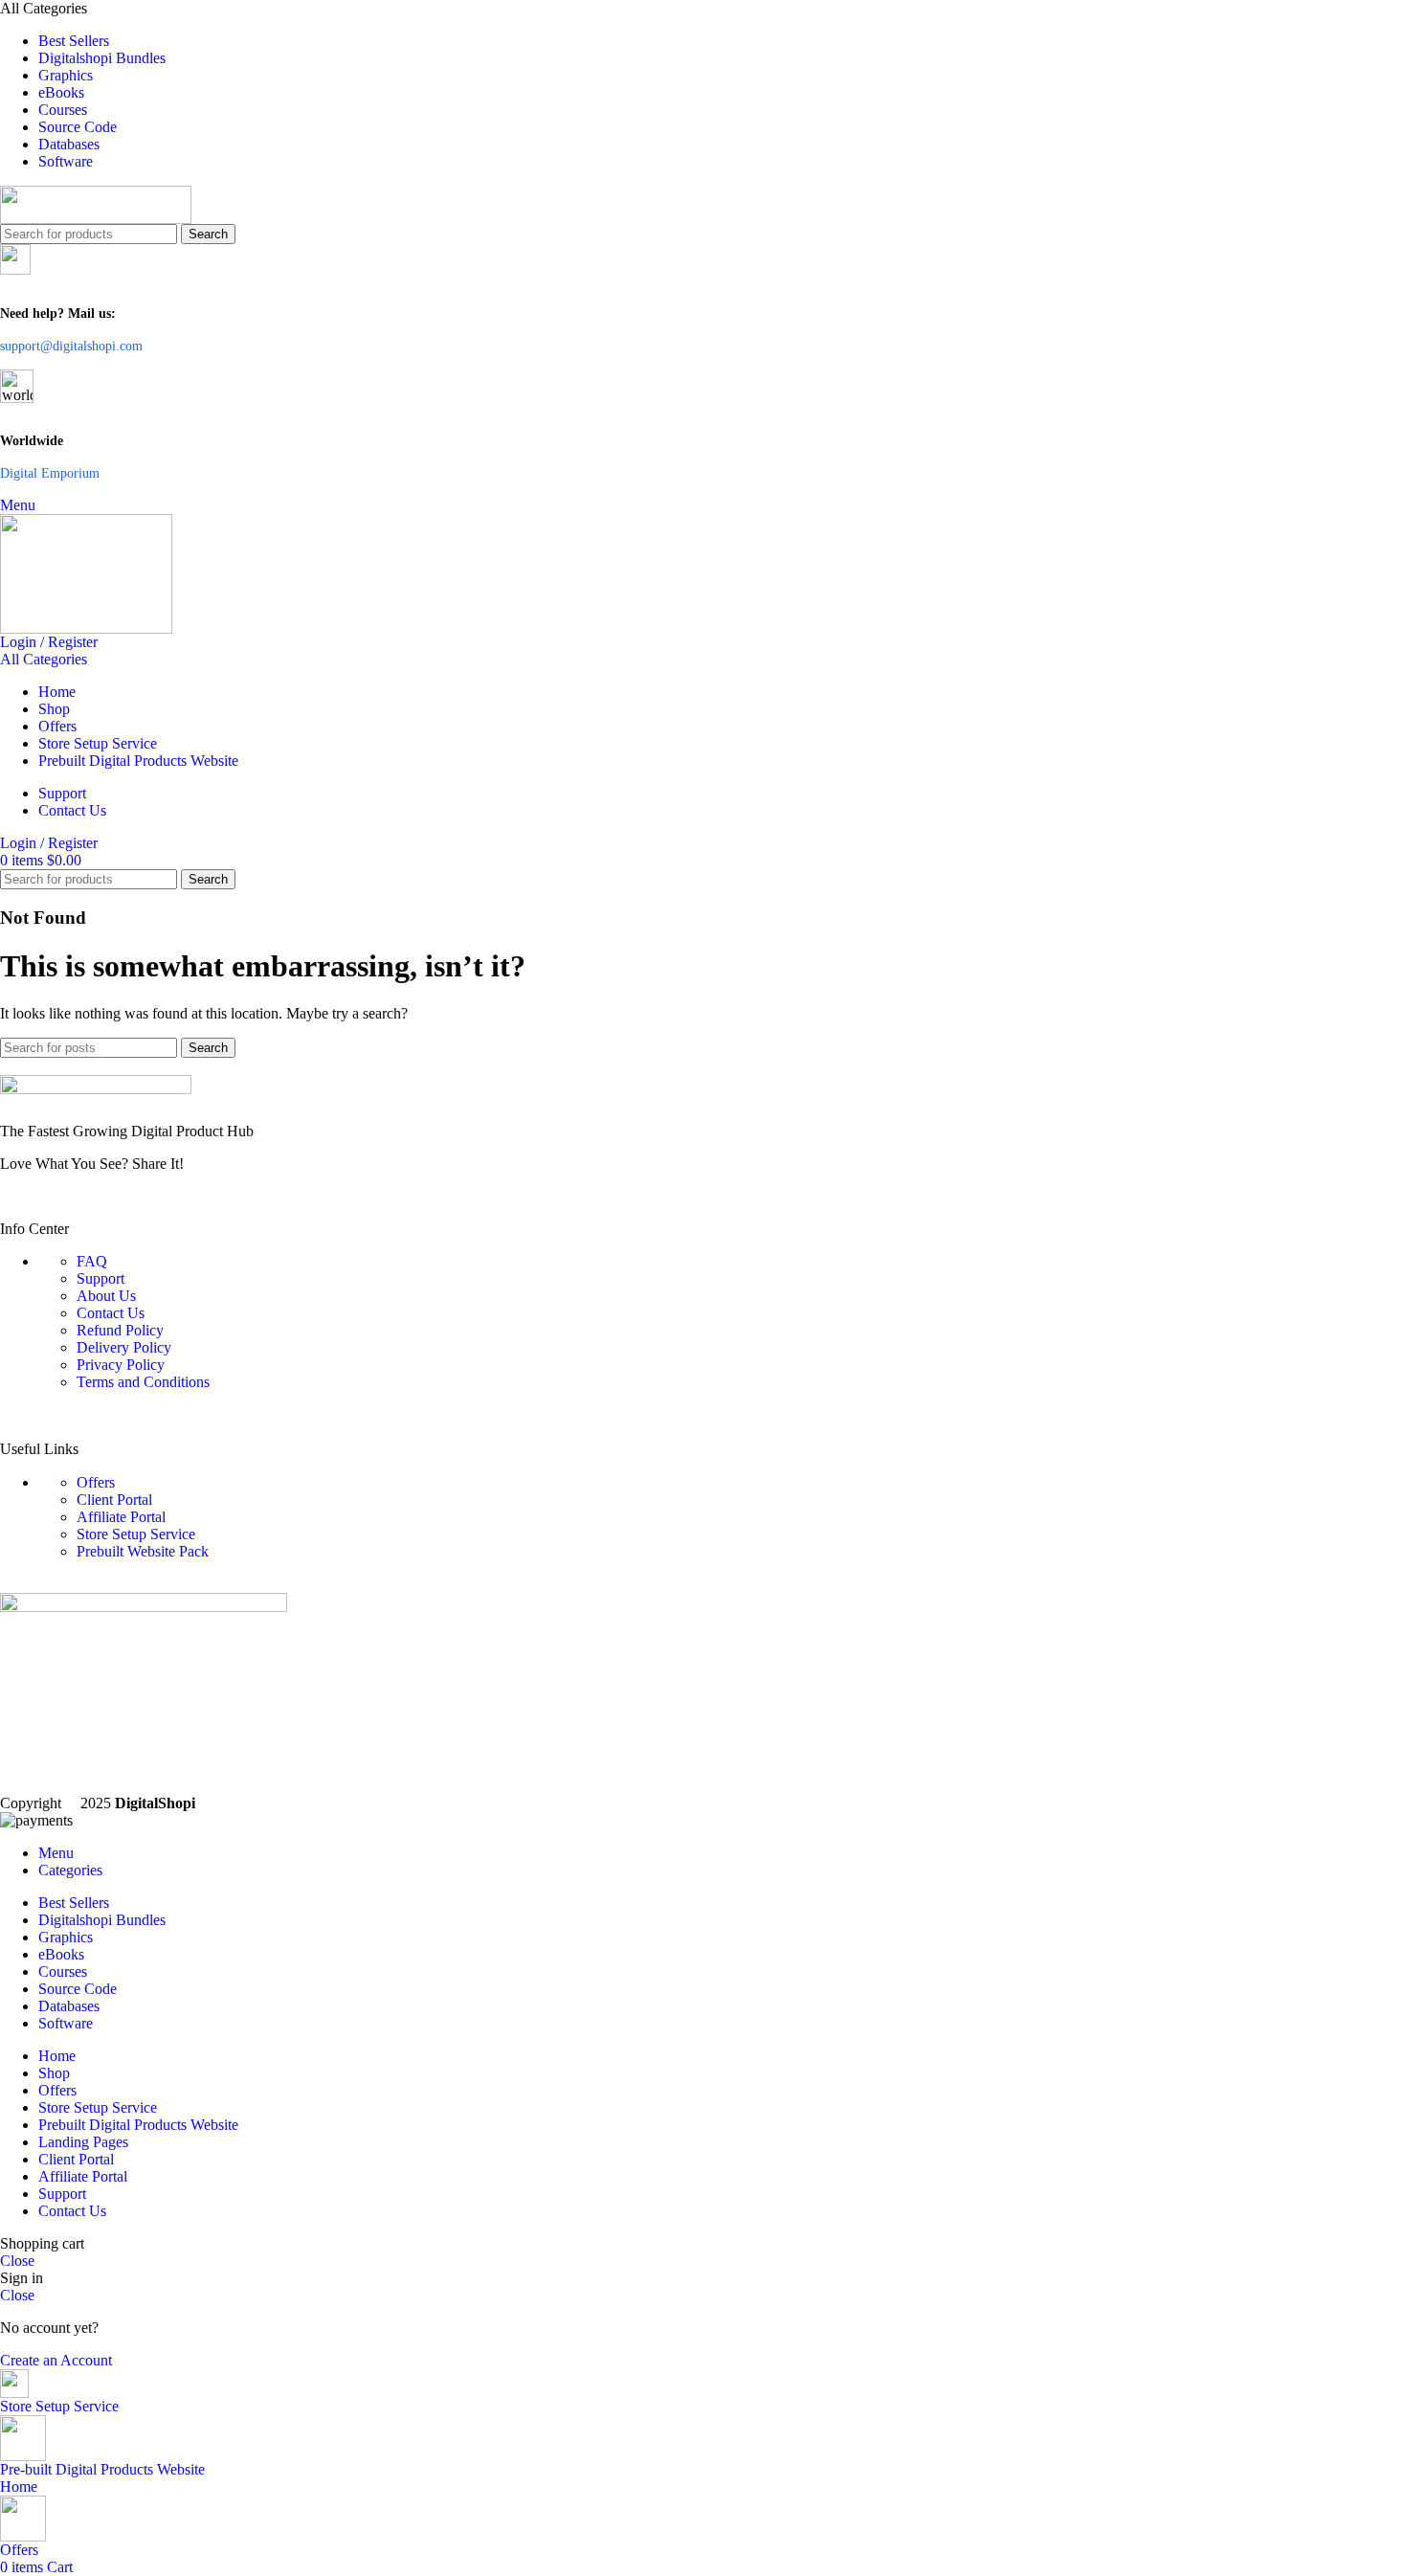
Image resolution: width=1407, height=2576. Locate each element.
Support (100, 1278)
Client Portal (114, 1500)
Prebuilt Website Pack (143, 1551)
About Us (106, 1296)
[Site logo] (703, 205)
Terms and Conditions (143, 1382)
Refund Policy (120, 1330)
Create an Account (56, 2360)
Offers (96, 1482)
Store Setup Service (136, 1534)
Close (17, 2261)
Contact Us (111, 1313)
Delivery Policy (124, 1347)
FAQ (92, 1261)
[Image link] (703, 1091)
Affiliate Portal (121, 1517)
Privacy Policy (121, 1365)
